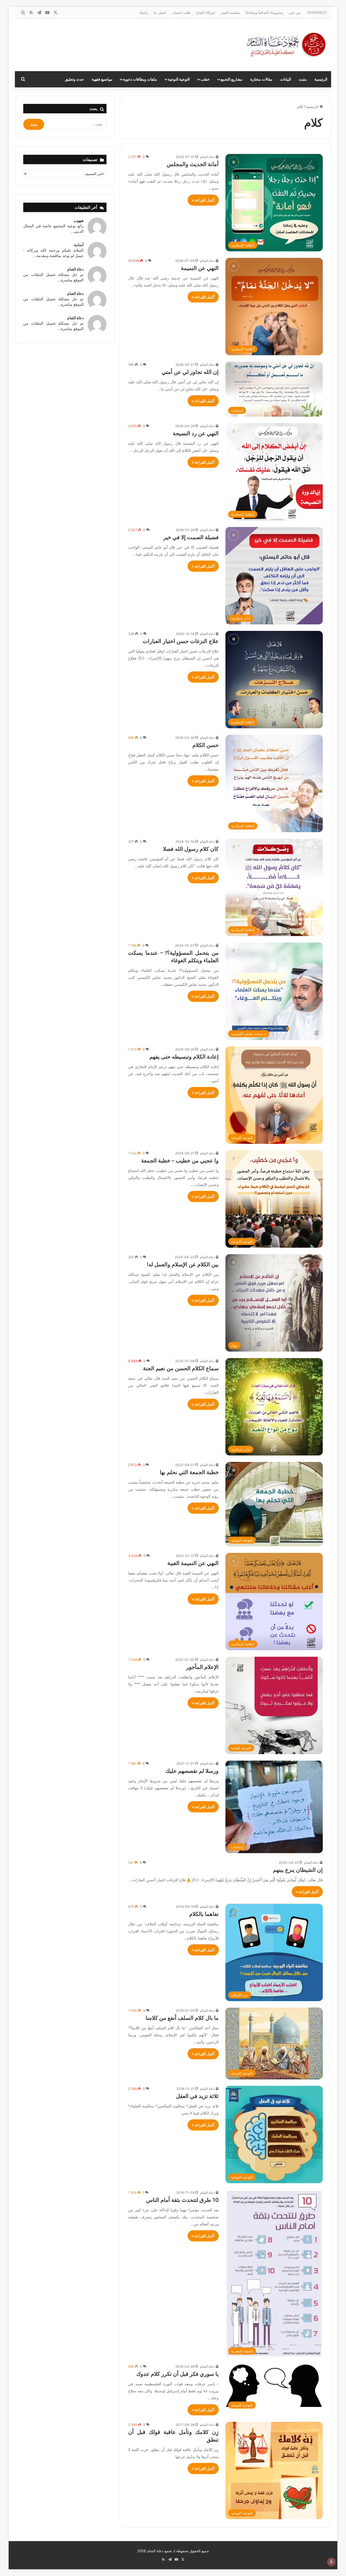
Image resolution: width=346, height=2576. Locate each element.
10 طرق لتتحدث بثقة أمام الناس (182, 2200)
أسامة (79, 245)
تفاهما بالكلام (204, 1914)
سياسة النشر (230, 12)
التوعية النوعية (179, 79)
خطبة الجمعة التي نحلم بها (189, 1472)
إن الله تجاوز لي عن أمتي (190, 372)
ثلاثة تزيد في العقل (197, 2096)
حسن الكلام (206, 745)
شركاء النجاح (205, 12)
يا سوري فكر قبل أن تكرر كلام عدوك (177, 2374)
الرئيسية (321, 79)
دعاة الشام (207, 157)
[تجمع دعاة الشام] (287, 45)
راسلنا (144, 12)
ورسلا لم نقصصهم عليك (192, 1771)
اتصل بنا (160, 12)
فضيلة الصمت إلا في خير (191, 537)
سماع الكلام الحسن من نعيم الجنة (181, 1368)
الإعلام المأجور (202, 1667)
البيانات (286, 79)
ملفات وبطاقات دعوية (140, 79)
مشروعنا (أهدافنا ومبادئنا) (264, 12)
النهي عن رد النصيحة (196, 433)
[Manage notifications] (331, 2562)
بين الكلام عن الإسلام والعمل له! (183, 1264)
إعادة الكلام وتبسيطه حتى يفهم (184, 1057)
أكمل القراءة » (203, 200)
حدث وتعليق (74, 79)
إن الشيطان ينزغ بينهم (298, 1870)
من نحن (295, 12)
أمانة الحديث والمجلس (193, 164)
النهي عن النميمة (200, 268)
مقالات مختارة (261, 79)
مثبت (303, 79)
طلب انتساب (181, 12)
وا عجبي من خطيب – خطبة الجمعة (180, 1161)
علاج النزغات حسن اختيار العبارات (181, 641)
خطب (205, 79)
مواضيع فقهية (102, 79)
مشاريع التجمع (232, 79)
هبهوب (79, 220)
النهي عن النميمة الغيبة (193, 1563)
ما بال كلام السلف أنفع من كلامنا (182, 2018)
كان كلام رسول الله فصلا (191, 849)
